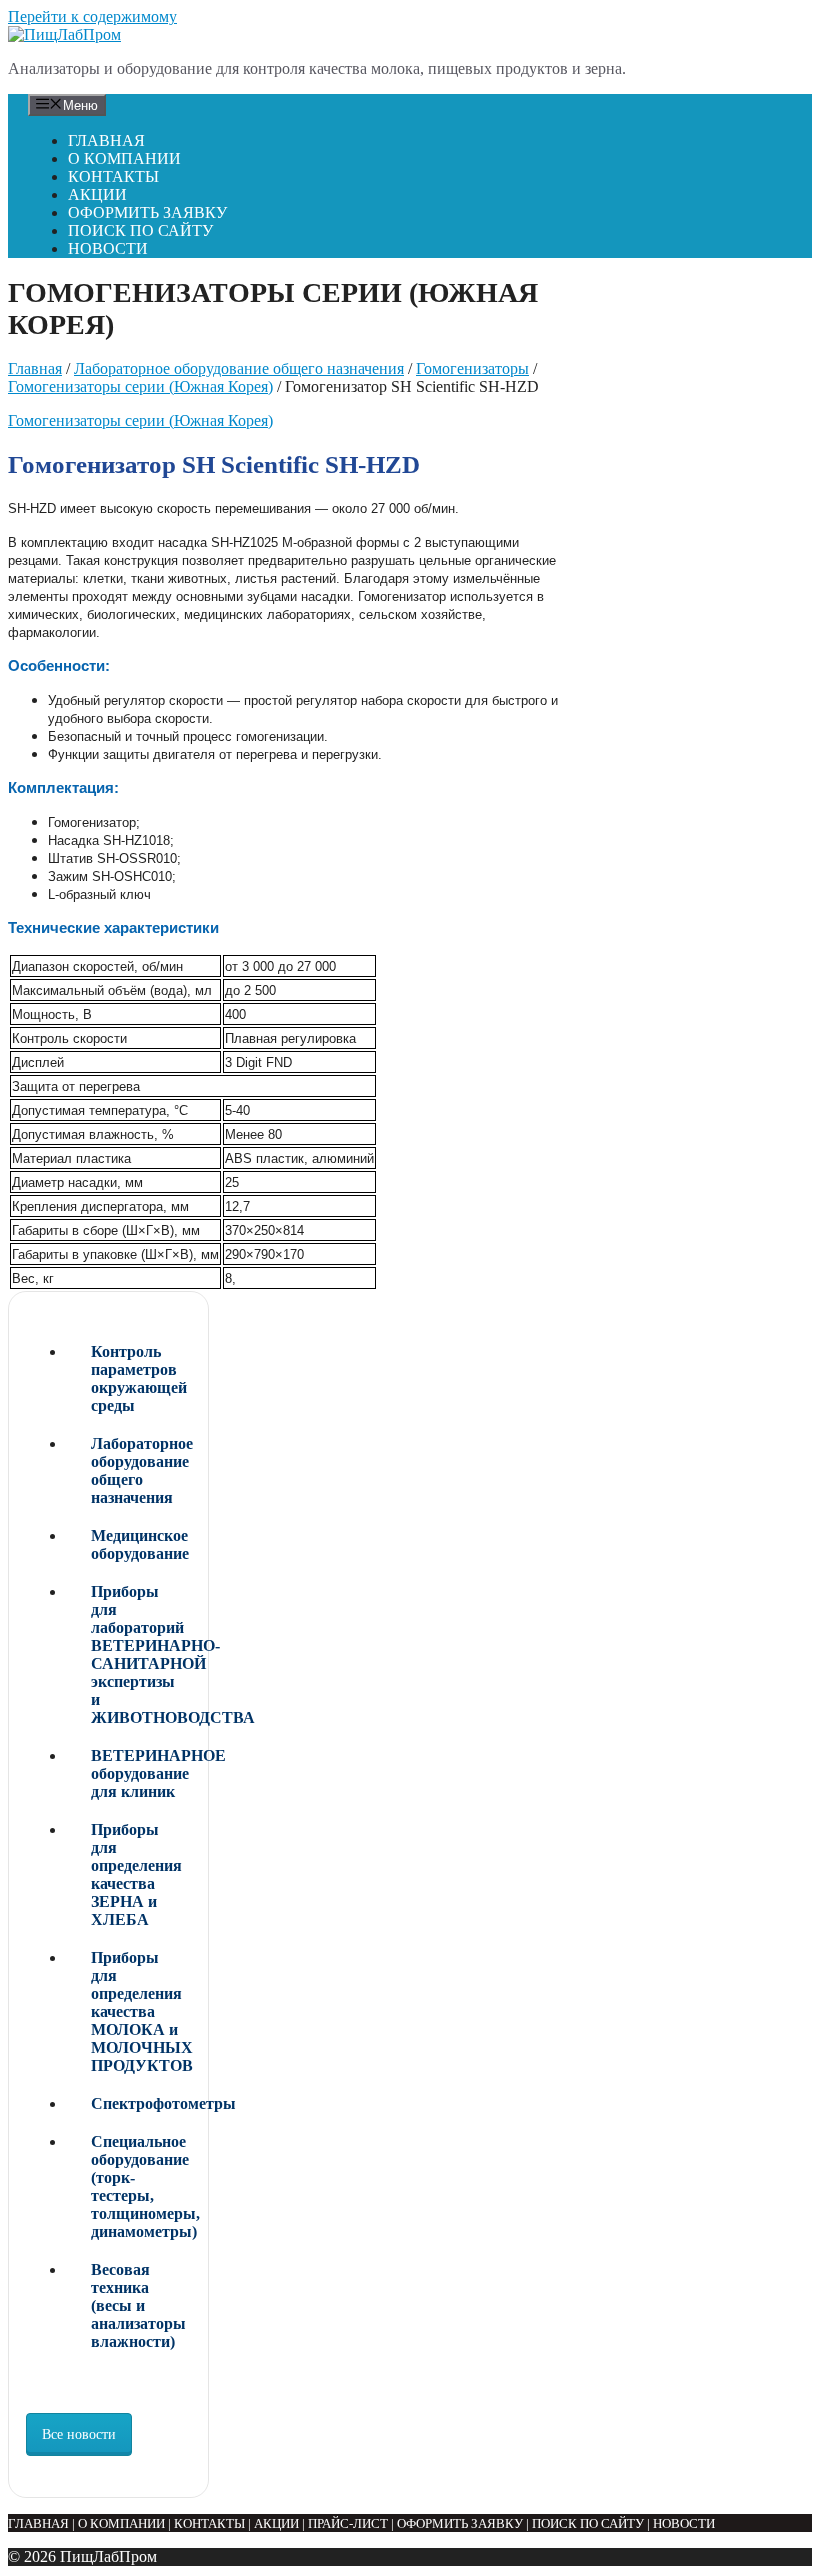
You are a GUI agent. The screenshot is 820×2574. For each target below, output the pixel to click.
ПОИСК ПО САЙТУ (140, 230)
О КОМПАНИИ (124, 158)
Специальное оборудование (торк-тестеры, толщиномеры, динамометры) (141, 2186)
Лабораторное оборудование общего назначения (239, 368)
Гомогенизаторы (472, 368)
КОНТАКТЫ (113, 176)
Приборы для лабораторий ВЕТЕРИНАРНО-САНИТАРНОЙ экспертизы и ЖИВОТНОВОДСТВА (141, 1654)
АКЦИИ (97, 194)
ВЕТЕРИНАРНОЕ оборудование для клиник (141, 1773)
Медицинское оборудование (140, 1544)
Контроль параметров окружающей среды (139, 1378)
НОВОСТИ (108, 248)
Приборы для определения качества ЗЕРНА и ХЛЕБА (136, 1874)
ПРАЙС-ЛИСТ (348, 2523)
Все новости (79, 2434)
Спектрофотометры (141, 2103)
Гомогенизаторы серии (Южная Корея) (140, 386)
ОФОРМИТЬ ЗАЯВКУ (147, 212)
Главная (35, 368)
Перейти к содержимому (92, 16)
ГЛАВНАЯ (106, 140)
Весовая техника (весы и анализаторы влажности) (138, 2305)
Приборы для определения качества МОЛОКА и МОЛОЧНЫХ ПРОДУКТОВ (141, 2011)
